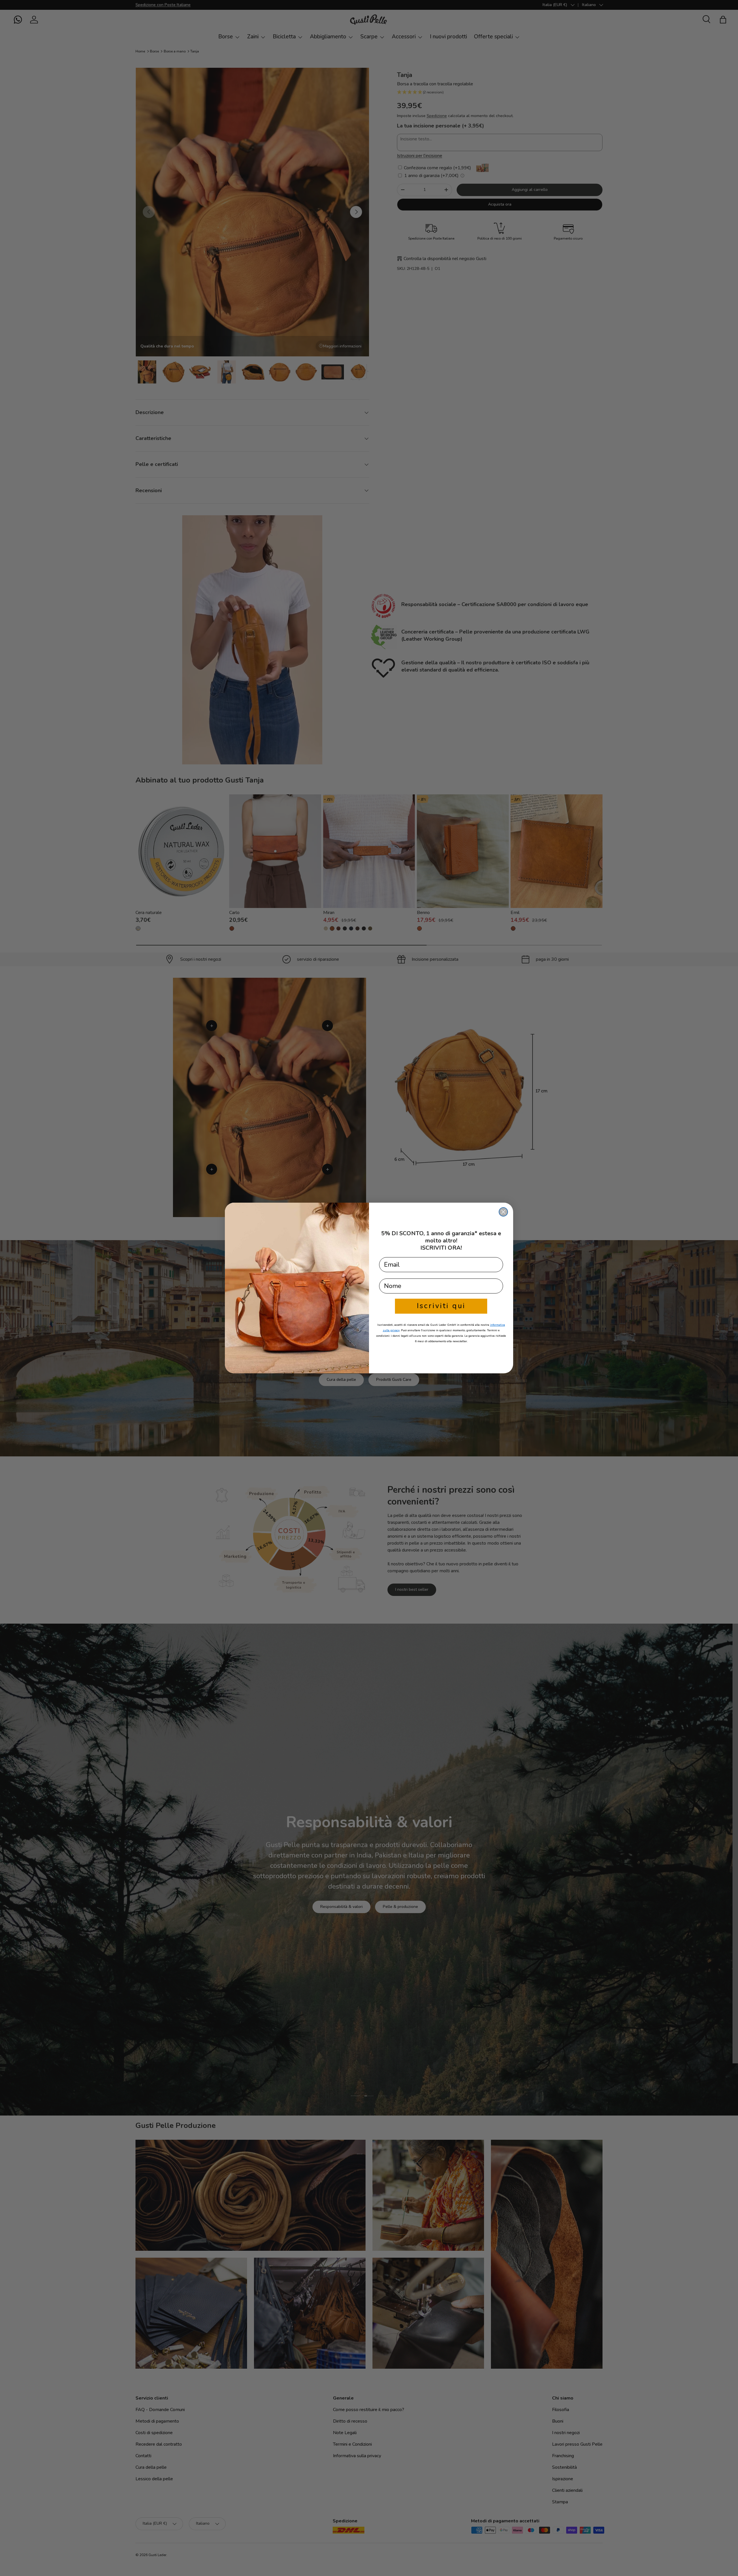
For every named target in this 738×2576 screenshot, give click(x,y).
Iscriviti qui (441, 1306)
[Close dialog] (503, 1212)
